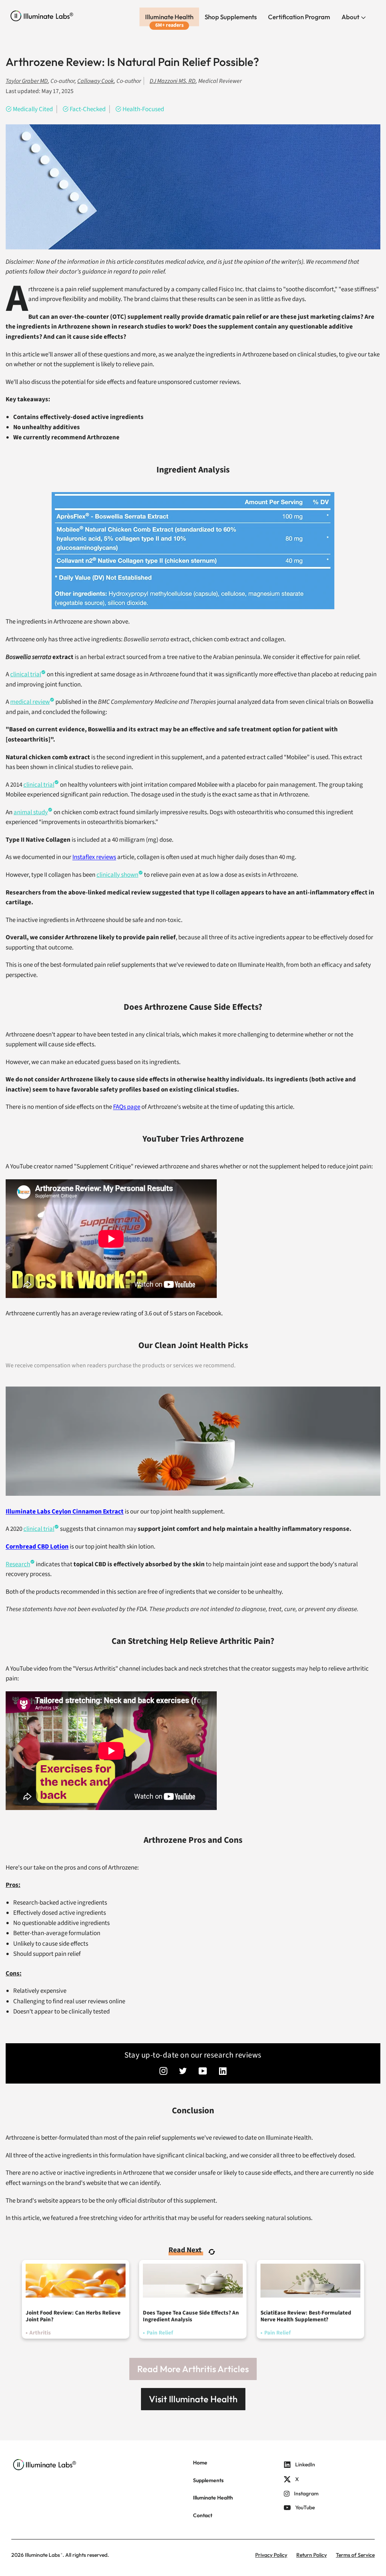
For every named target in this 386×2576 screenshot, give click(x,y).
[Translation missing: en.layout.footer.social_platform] (163, 2072)
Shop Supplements (231, 17)
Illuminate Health (169, 17)
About (351, 17)
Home (200, 2463)
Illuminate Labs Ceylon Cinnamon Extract (65, 1512)
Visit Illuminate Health (193, 2399)
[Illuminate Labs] (42, 16)
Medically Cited (33, 109)
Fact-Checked (88, 109)
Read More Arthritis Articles (193, 2369)
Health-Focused (143, 109)
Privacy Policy (271, 2555)
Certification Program (299, 17)
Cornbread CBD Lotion (37, 1547)
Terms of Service (355, 2555)
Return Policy (312, 2555)
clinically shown (117, 875)
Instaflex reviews (94, 857)
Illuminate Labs (42, 2555)
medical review (30, 702)
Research (18, 1564)
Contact (203, 2515)
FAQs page (127, 1107)
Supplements (208, 2480)
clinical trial (39, 1529)
